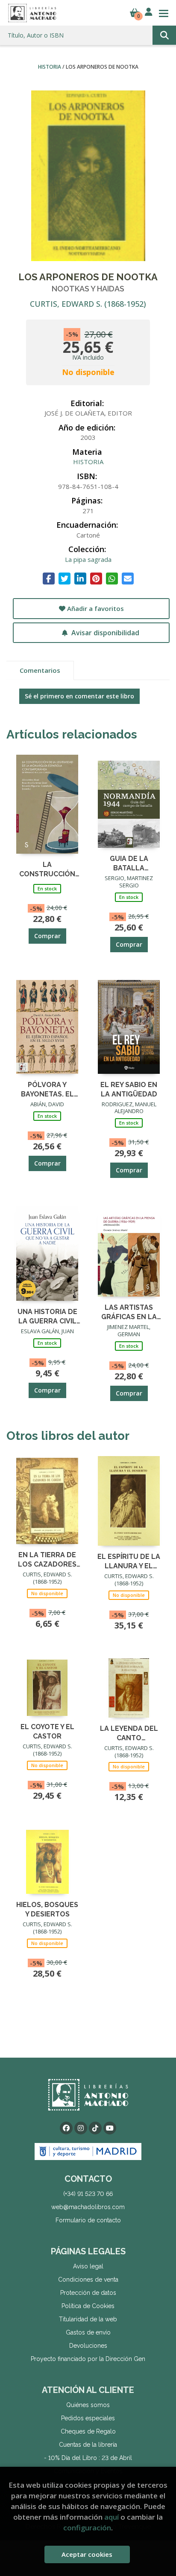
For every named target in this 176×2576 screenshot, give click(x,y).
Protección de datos (88, 2293)
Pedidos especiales (88, 2418)
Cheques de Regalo (88, 2431)
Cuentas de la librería (88, 2445)
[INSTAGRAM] (81, 2128)
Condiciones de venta (88, 2279)
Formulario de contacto (88, 2220)
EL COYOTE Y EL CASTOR (47, 1731)
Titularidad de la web (88, 2319)
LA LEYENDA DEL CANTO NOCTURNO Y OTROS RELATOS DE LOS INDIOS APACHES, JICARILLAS (129, 1733)
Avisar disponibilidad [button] (104, 633)
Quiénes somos (88, 2405)
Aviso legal (88, 2266)
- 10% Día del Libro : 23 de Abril (88, 2458)
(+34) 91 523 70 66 (88, 2194)
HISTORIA (50, 67)
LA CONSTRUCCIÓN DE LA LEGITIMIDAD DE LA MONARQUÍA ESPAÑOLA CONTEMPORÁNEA (47, 869)
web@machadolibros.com (88, 2207)
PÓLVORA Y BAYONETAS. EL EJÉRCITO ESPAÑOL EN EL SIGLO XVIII (47, 1089)
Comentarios (40, 670)
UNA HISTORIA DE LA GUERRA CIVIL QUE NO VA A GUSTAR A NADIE (47, 1316)
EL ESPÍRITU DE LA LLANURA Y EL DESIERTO (129, 1561)
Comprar (47, 936)
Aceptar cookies (87, 2554)
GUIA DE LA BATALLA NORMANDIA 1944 (129, 863)
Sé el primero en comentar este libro (79, 696)
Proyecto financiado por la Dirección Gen (88, 2359)
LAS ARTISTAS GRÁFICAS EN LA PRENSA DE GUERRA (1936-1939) (129, 1312)
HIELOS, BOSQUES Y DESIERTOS (47, 1909)
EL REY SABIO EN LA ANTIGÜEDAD (129, 1089)
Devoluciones (88, 2346)
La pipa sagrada (88, 559)
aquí (111, 2517)
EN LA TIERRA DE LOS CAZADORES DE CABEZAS (47, 1559)
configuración (87, 2528)
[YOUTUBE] (110, 2128)
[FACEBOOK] (66, 2128)
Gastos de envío (88, 2332)
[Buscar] (164, 35)
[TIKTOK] (95, 2128)
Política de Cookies (88, 2306)
